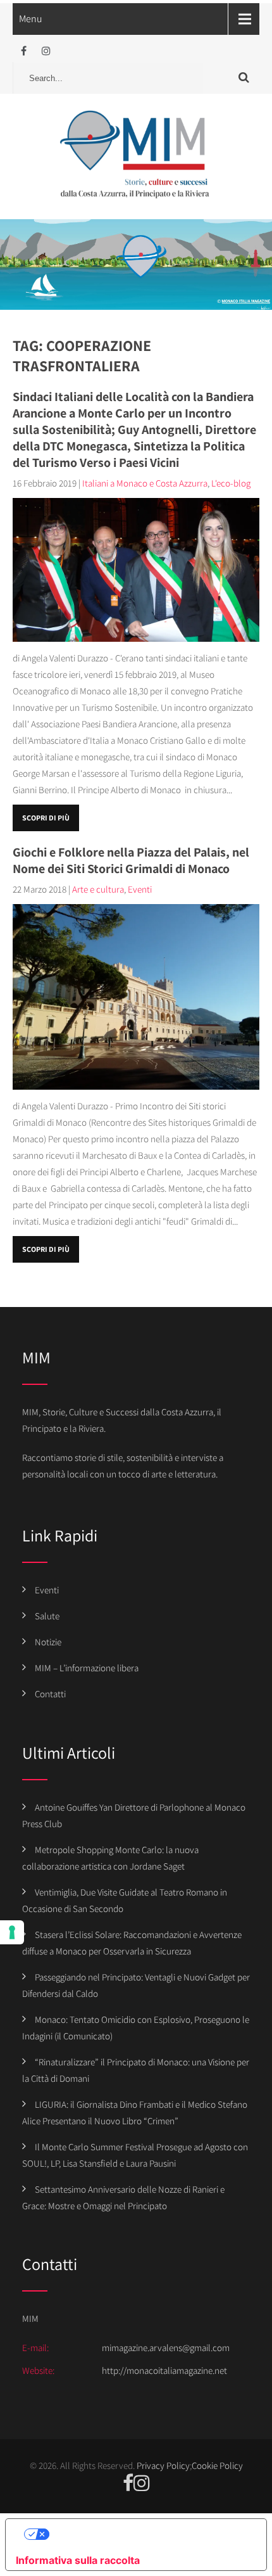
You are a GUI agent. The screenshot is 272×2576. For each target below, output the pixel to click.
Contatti (50, 1694)
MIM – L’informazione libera (87, 1668)
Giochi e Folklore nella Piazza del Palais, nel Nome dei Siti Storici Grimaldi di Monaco (131, 860)
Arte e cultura (98, 889)
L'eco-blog (231, 483)
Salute (47, 1616)
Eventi (140, 889)
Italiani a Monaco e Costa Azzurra (145, 483)
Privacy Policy (163, 2465)
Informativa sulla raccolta (78, 2560)
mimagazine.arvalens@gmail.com (166, 2348)
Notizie (48, 1642)
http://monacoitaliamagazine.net (164, 2370)
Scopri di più (46, 818)
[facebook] (24, 51)
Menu (31, 19)
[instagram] (46, 51)
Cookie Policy (217, 2465)
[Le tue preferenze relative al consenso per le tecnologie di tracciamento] (12, 1932)
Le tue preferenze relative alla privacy (149, 2534)
